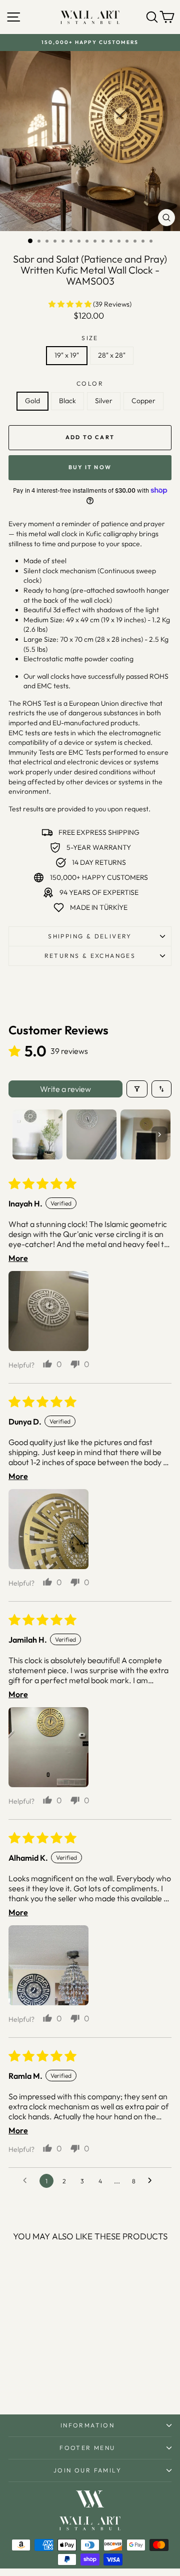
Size (90, 338)
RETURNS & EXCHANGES (90, 956)
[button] (71, 304)
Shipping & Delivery (90, 936)
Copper (143, 401)
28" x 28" (112, 355)
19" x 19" (67, 355)
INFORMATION (87, 2425)
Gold (32, 401)
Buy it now (90, 467)
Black (67, 401)
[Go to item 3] (145, 1134)
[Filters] (137, 1089)
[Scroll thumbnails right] (159, 1134)
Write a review (65, 1089)
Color (90, 383)
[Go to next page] (152, 2181)
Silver (104, 401)
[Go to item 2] (91, 1134)
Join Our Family (87, 2470)
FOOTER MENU (87, 2448)
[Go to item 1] (37, 1134)
